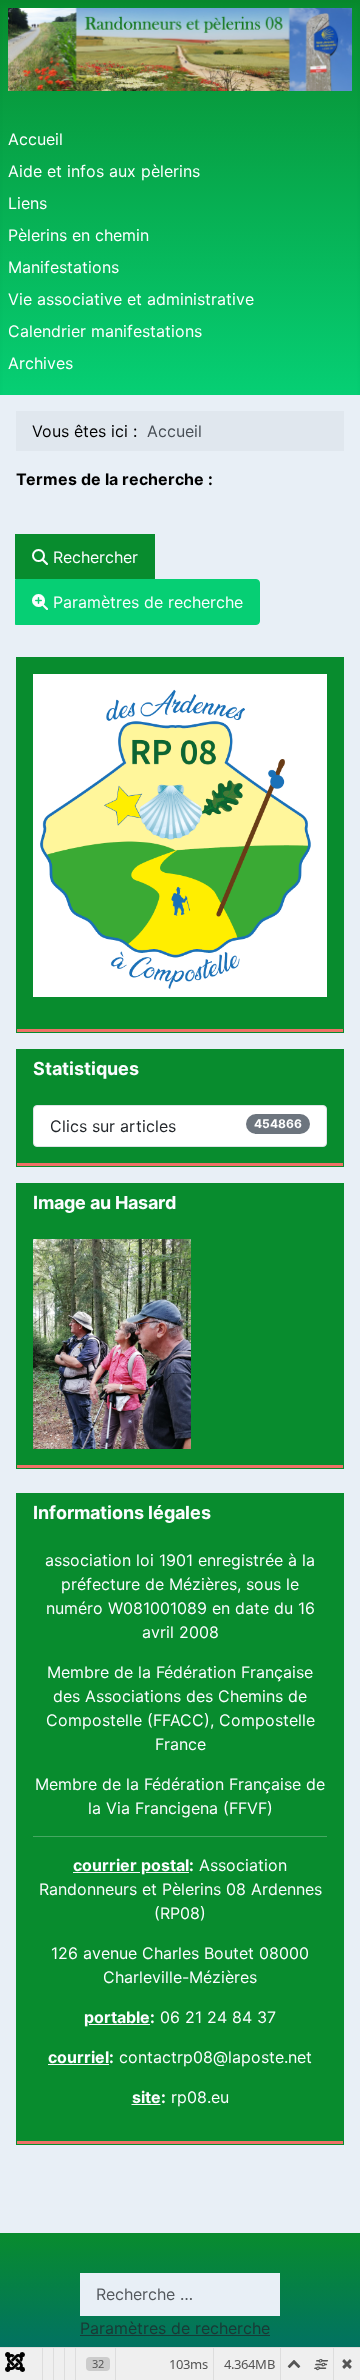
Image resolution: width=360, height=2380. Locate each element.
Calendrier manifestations (105, 331)
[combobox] (116, 512)
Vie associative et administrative (131, 299)
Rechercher (93, 557)
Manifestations (63, 267)
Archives (40, 363)
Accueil (35, 139)
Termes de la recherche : (114, 479)
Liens (27, 203)
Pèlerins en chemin (78, 235)
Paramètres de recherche (145, 602)
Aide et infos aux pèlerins (104, 171)
